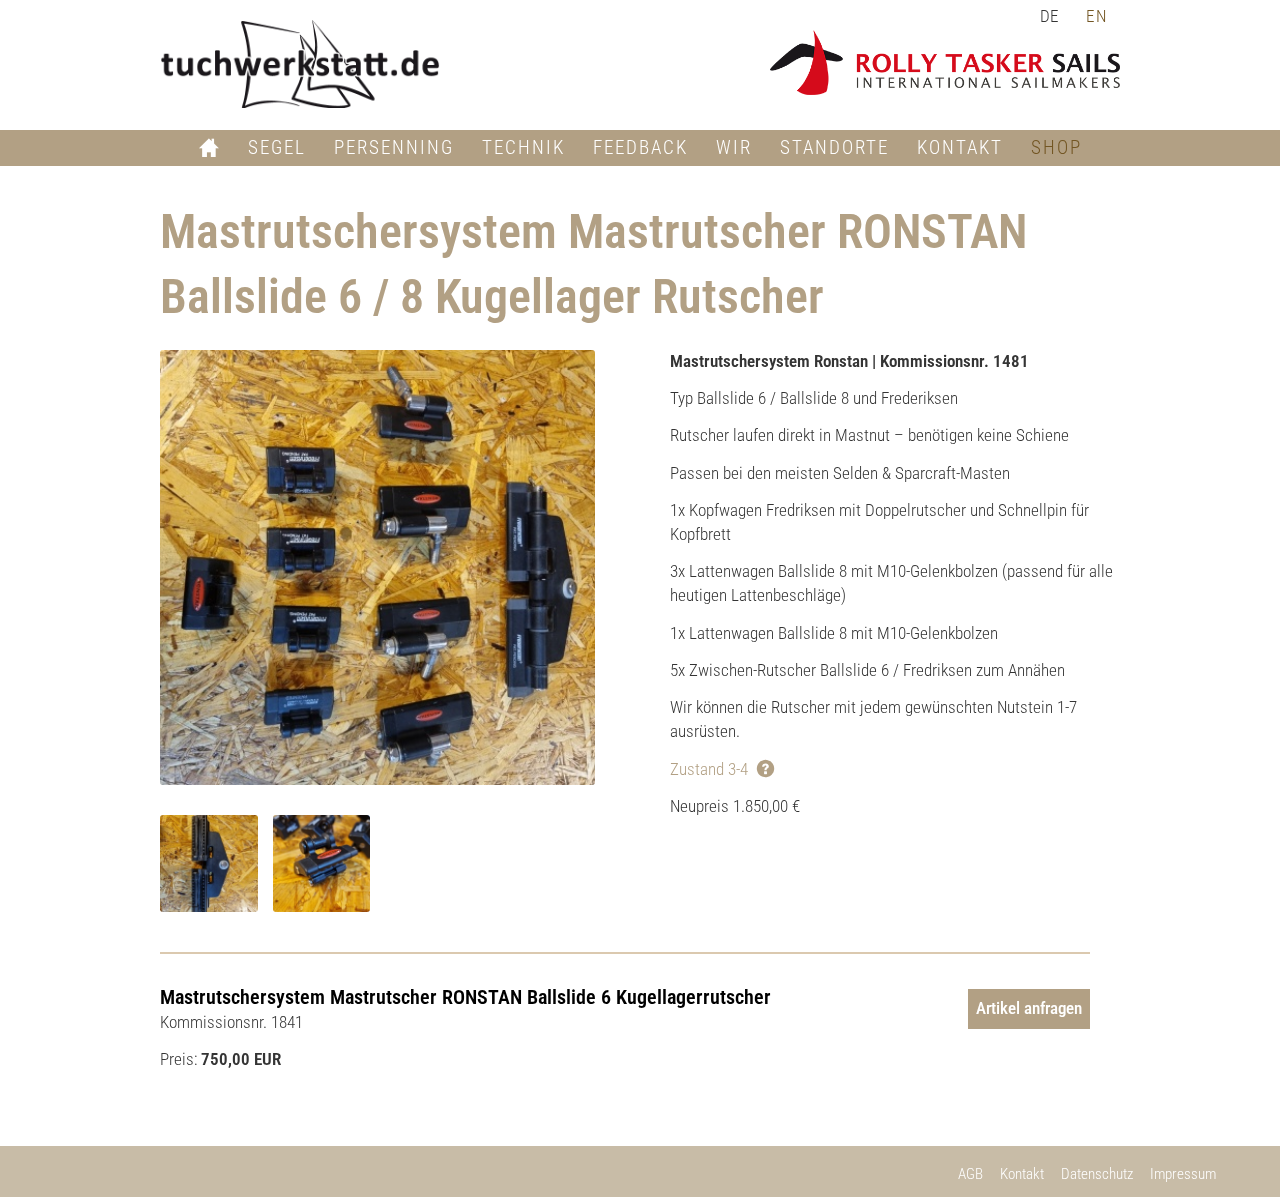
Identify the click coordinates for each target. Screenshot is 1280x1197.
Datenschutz (1097, 1174)
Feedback (640, 147)
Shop (1056, 147)
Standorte (834, 147)
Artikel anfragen (1029, 1008)
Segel (277, 147)
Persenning (394, 147)
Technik (523, 147)
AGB (970, 1174)
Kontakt (960, 147)
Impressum (1183, 1174)
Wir (734, 147)
